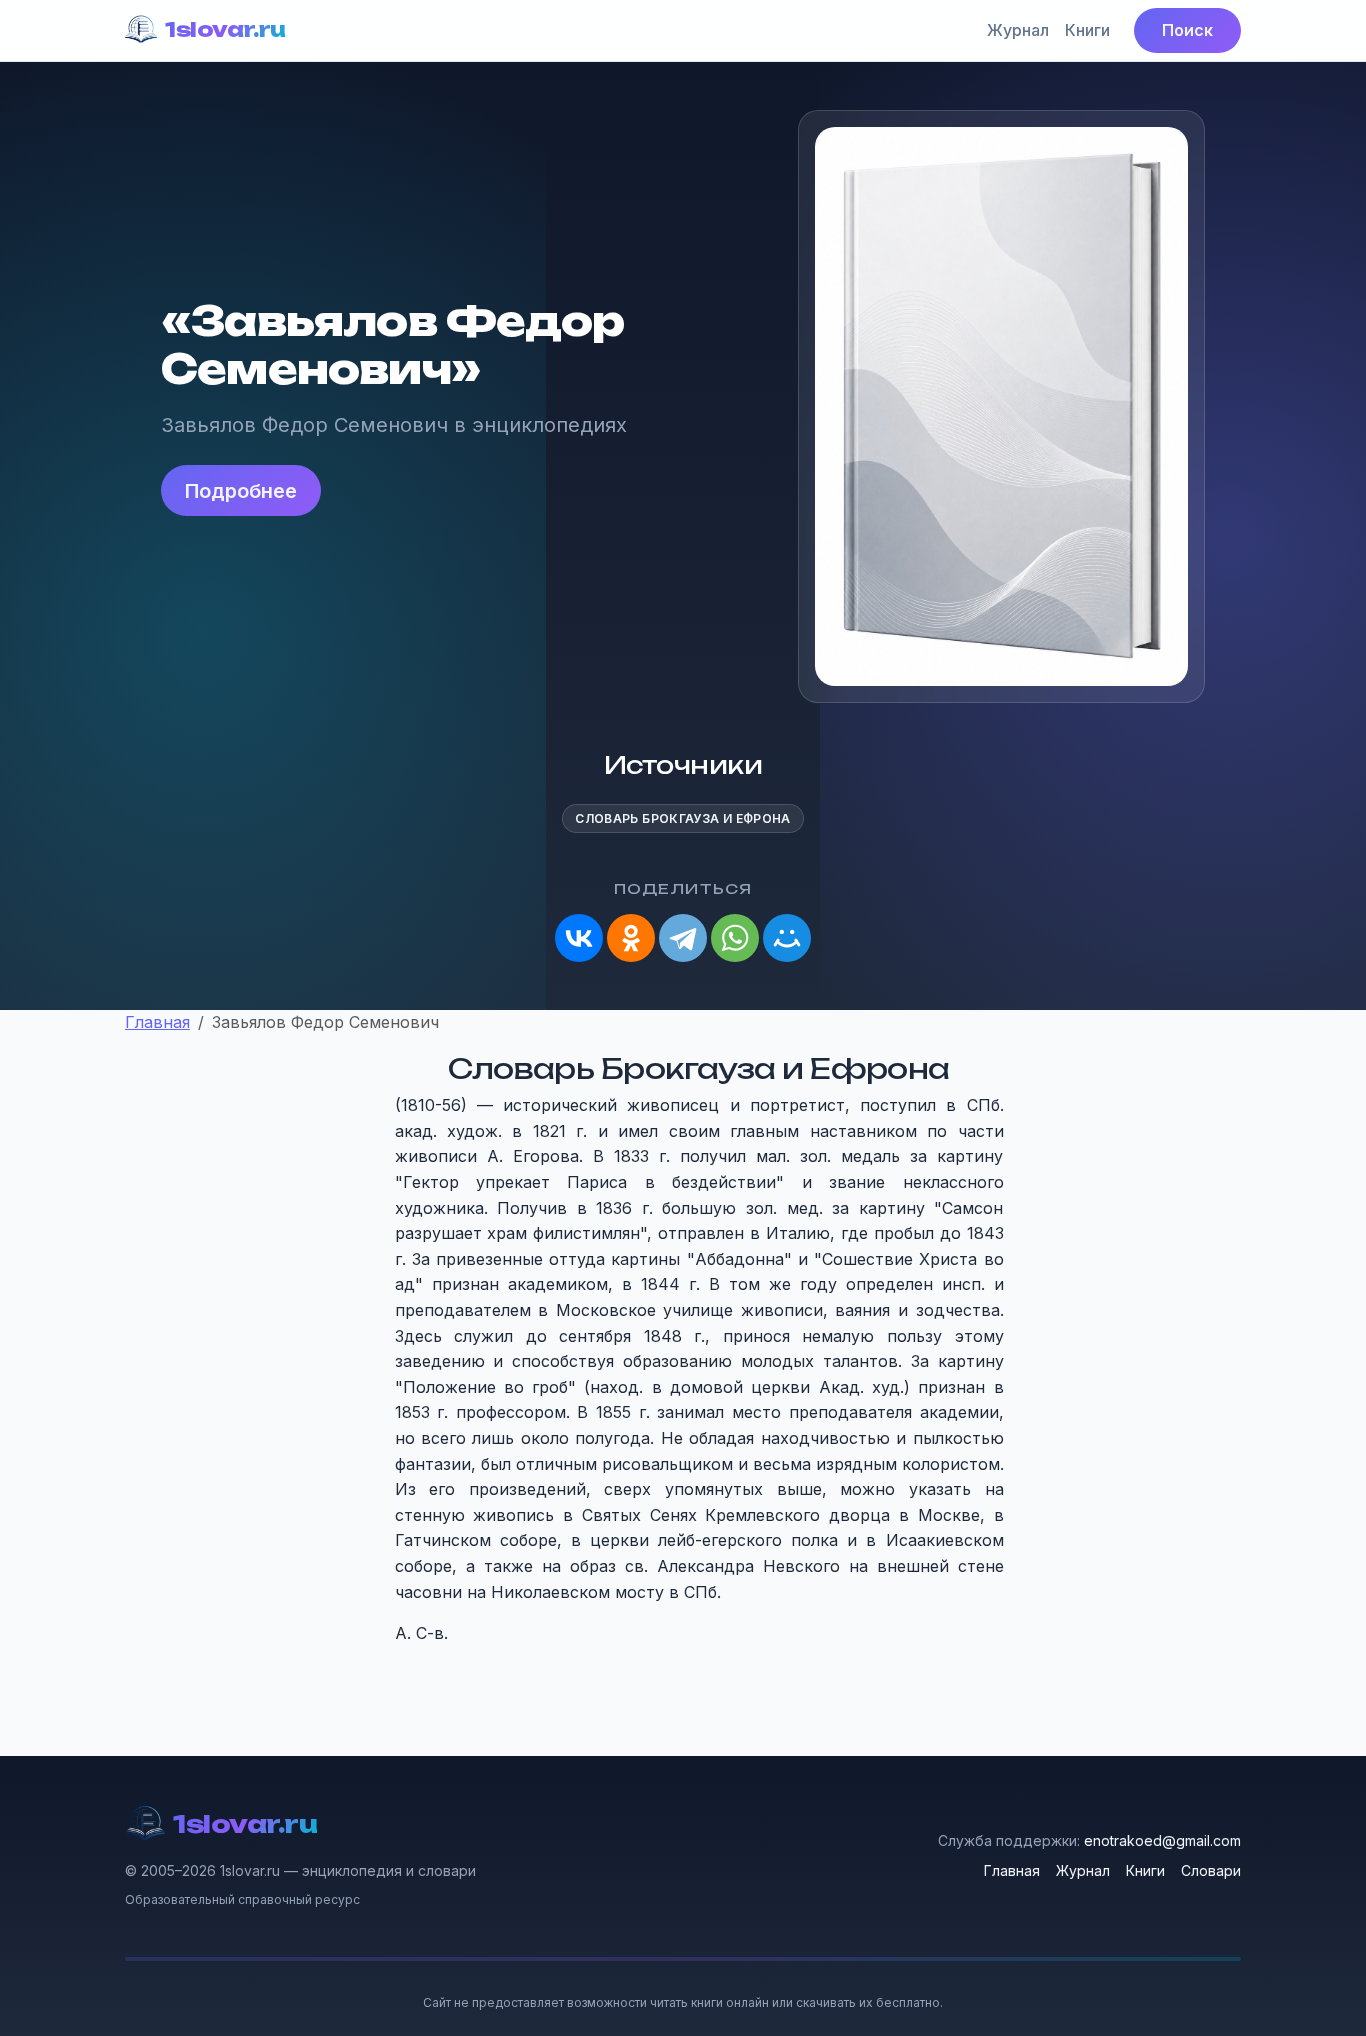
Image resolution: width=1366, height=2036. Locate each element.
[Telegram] (683, 938)
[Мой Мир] (787, 938)
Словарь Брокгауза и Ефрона (682, 818)
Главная (1012, 1870)
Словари (1211, 1870)
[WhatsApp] (735, 938)
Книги (1087, 30)
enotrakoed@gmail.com (1162, 1840)
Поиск (1187, 30)
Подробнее (241, 491)
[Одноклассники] (631, 938)
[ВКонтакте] (579, 938)
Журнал (1018, 30)
